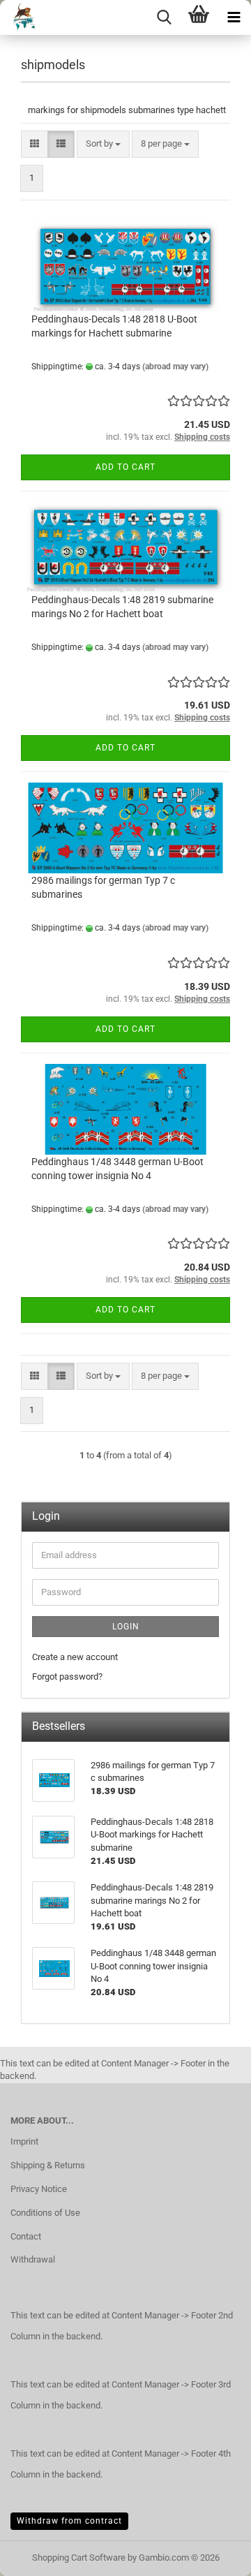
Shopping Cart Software (79, 2558)
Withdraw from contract (69, 2521)
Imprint (24, 2141)
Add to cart (125, 467)
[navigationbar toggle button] (234, 17)
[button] (35, 144)
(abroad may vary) (175, 367)
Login (126, 1627)
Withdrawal (33, 2259)
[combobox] (103, 144)
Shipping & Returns (48, 2165)
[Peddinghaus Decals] (20, 17)
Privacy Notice (39, 2189)
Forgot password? (67, 1676)
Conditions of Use (45, 2213)
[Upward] (213, 2555)
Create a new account (75, 1657)
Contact (26, 2236)
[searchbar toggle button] (164, 17)
